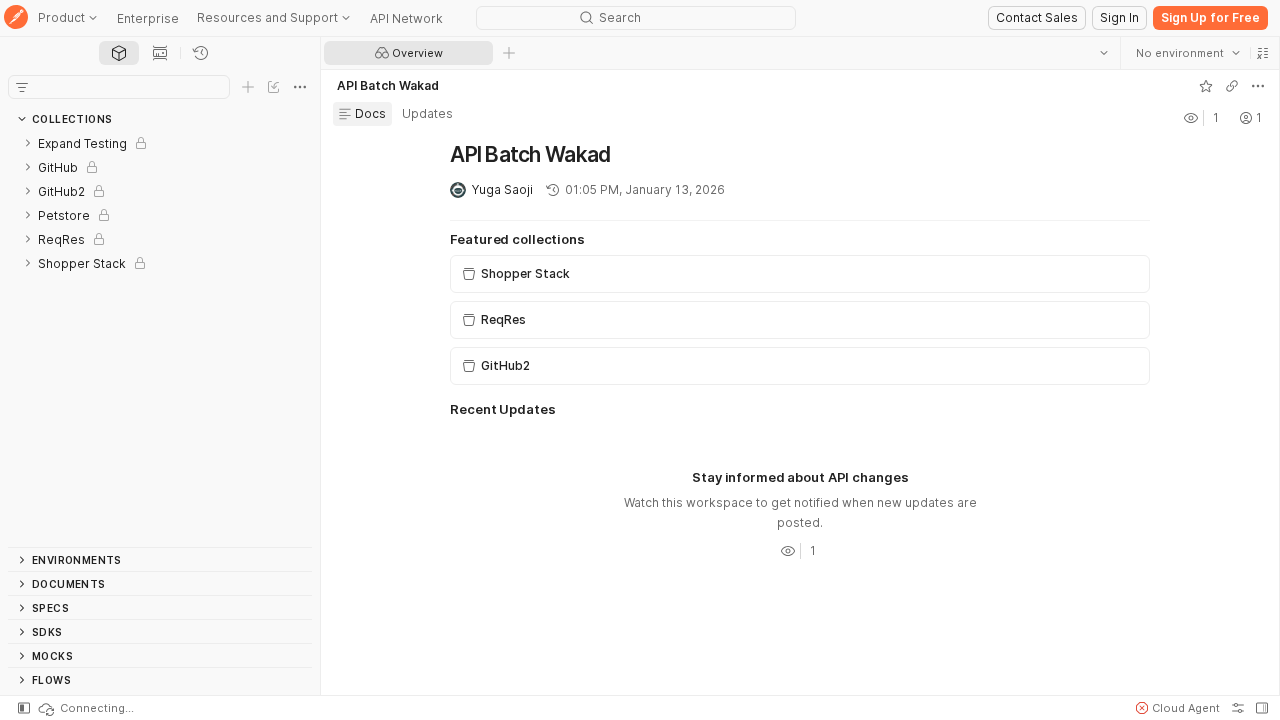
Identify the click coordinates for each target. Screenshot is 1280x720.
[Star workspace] (1205, 86)
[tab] (119, 53)
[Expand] (28, 143)
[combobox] (1187, 53)
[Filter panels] (22, 87)
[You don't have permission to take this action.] (509, 53)
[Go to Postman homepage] (16, 18)
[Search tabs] (1103, 53)
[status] (85, 708)
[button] (1262, 53)
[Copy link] (1231, 86)
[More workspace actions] (1257, 86)
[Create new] (248, 87)
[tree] (160, 339)
